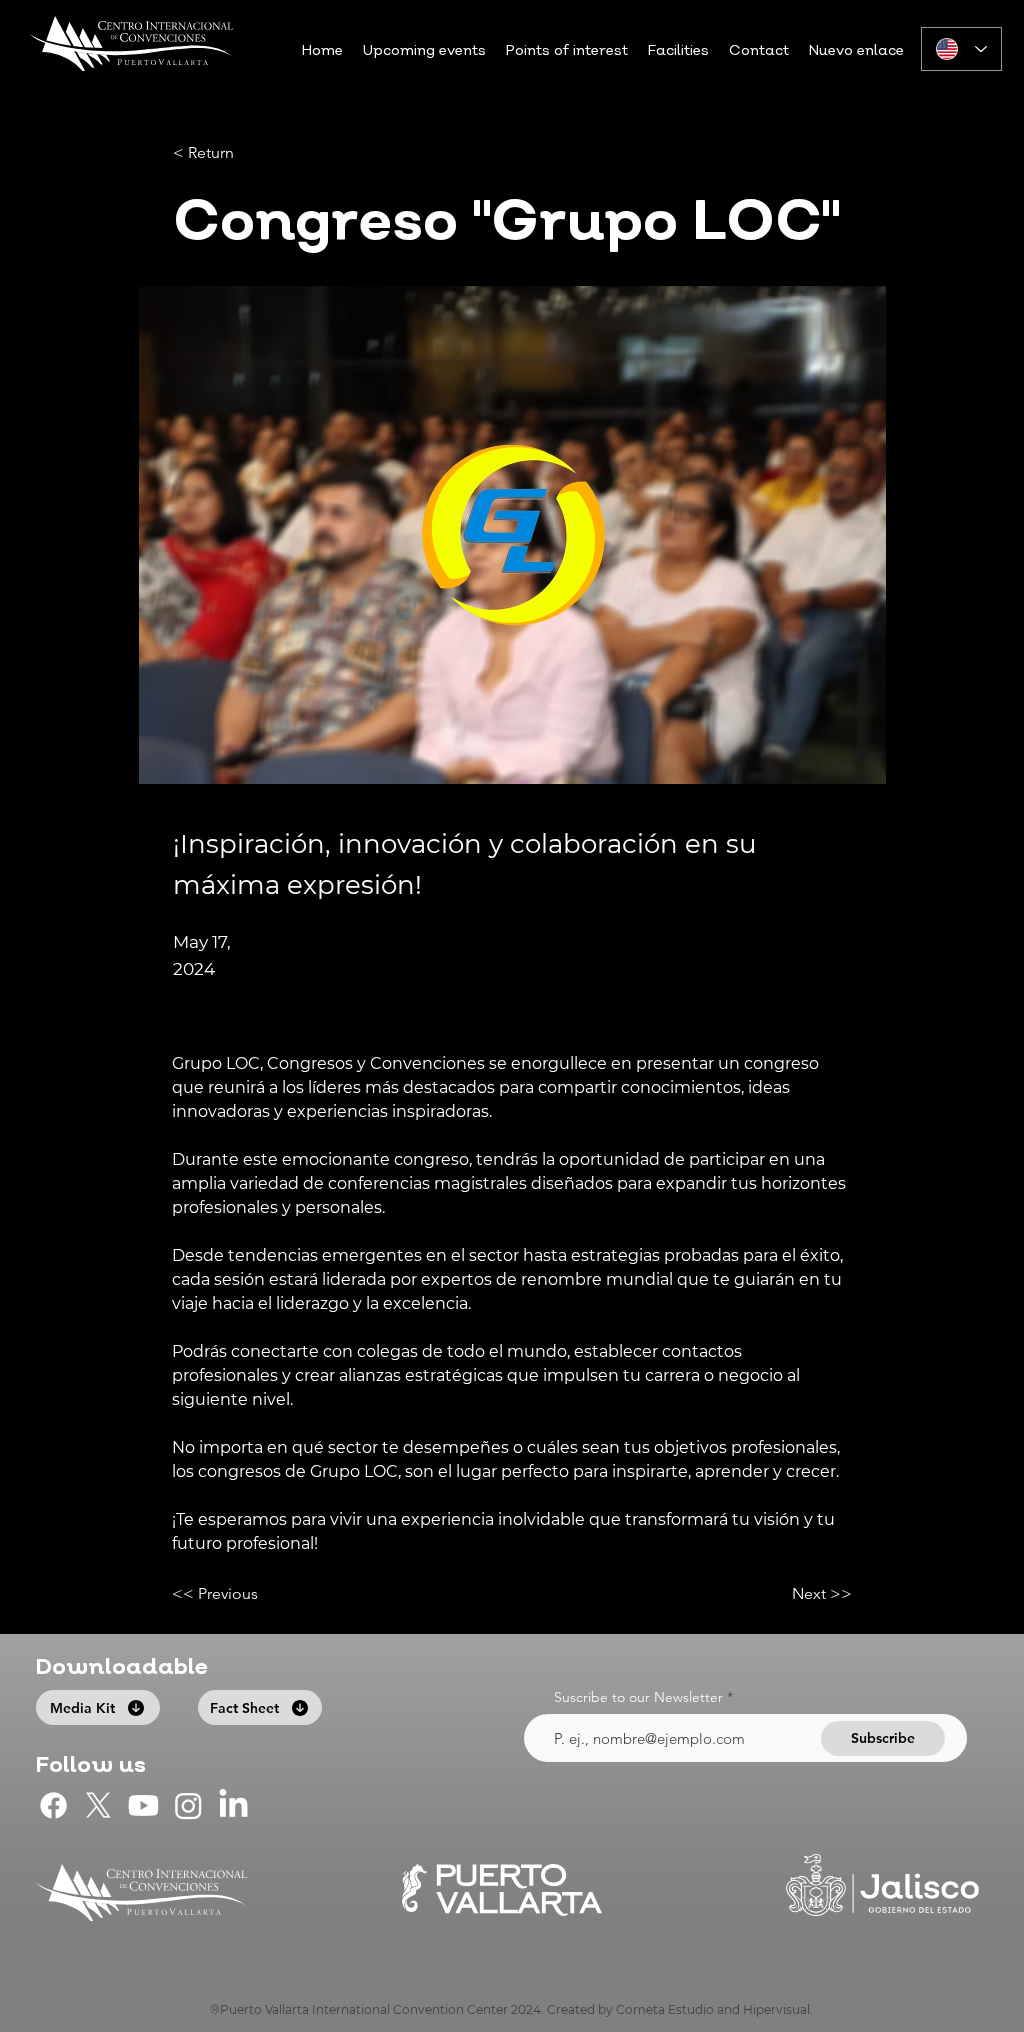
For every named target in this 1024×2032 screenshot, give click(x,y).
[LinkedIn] (233, 1805)
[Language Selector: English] (961, 49)
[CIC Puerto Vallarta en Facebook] (53, 1805)
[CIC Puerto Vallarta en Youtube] (143, 1805)
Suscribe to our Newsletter (638, 1697)
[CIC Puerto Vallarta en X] (98, 1805)
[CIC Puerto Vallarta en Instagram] (188, 1805)
